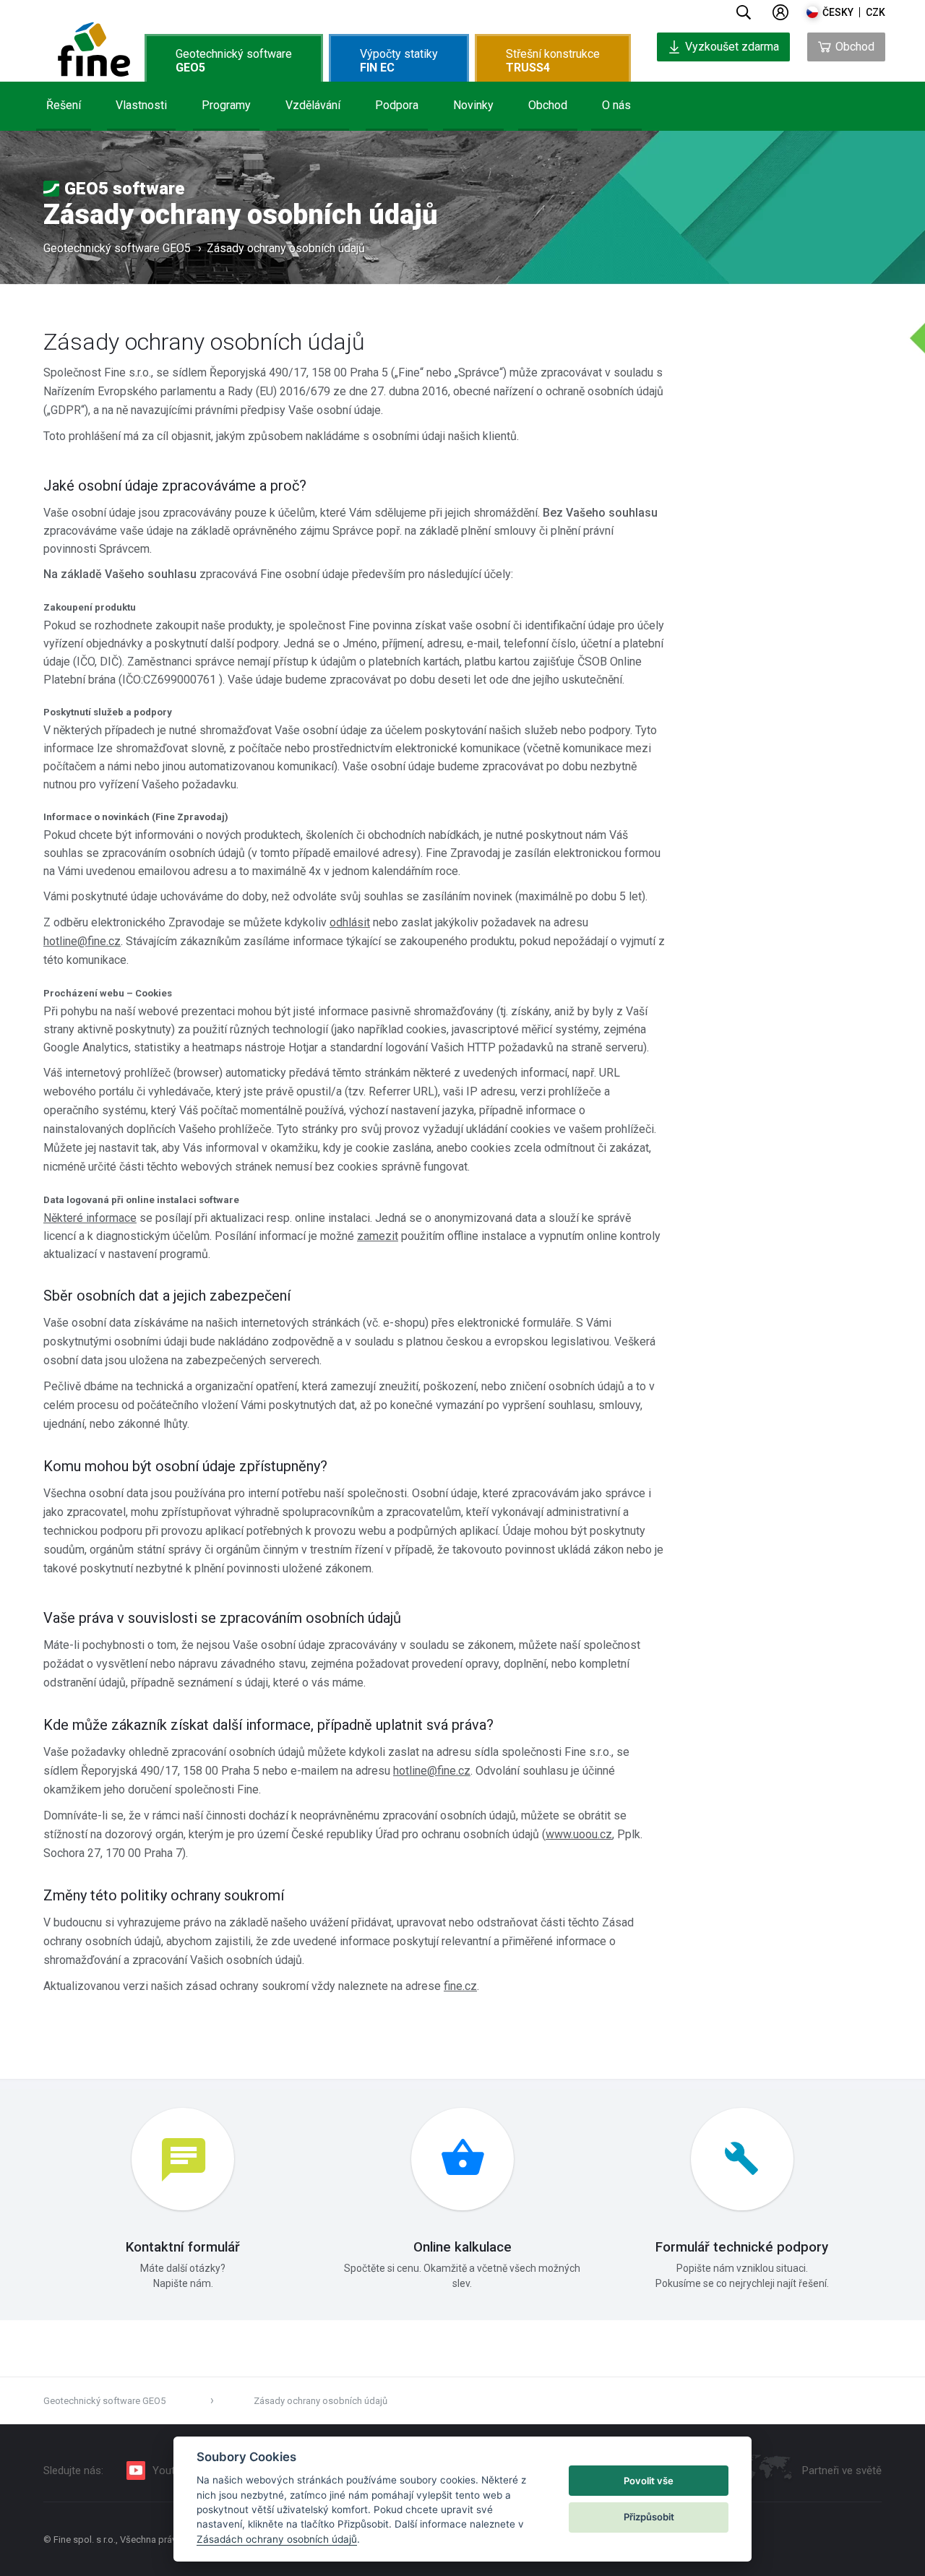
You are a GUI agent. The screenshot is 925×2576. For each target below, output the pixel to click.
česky (838, 12)
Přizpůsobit (649, 2517)
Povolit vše (649, 2481)
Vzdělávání (313, 105)
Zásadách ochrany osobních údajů (277, 2539)
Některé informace (90, 1218)
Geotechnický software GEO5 (117, 248)
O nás (616, 105)
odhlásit (350, 922)
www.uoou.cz (579, 1834)
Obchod (548, 105)
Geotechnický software (234, 61)
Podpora (397, 105)
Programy (226, 105)
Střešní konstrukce (553, 61)
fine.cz (460, 1986)
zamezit (378, 1236)
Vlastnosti (141, 105)
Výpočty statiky (399, 61)
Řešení (64, 105)
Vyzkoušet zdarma (732, 47)
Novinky (473, 105)
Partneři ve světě (842, 2471)
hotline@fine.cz (82, 941)
